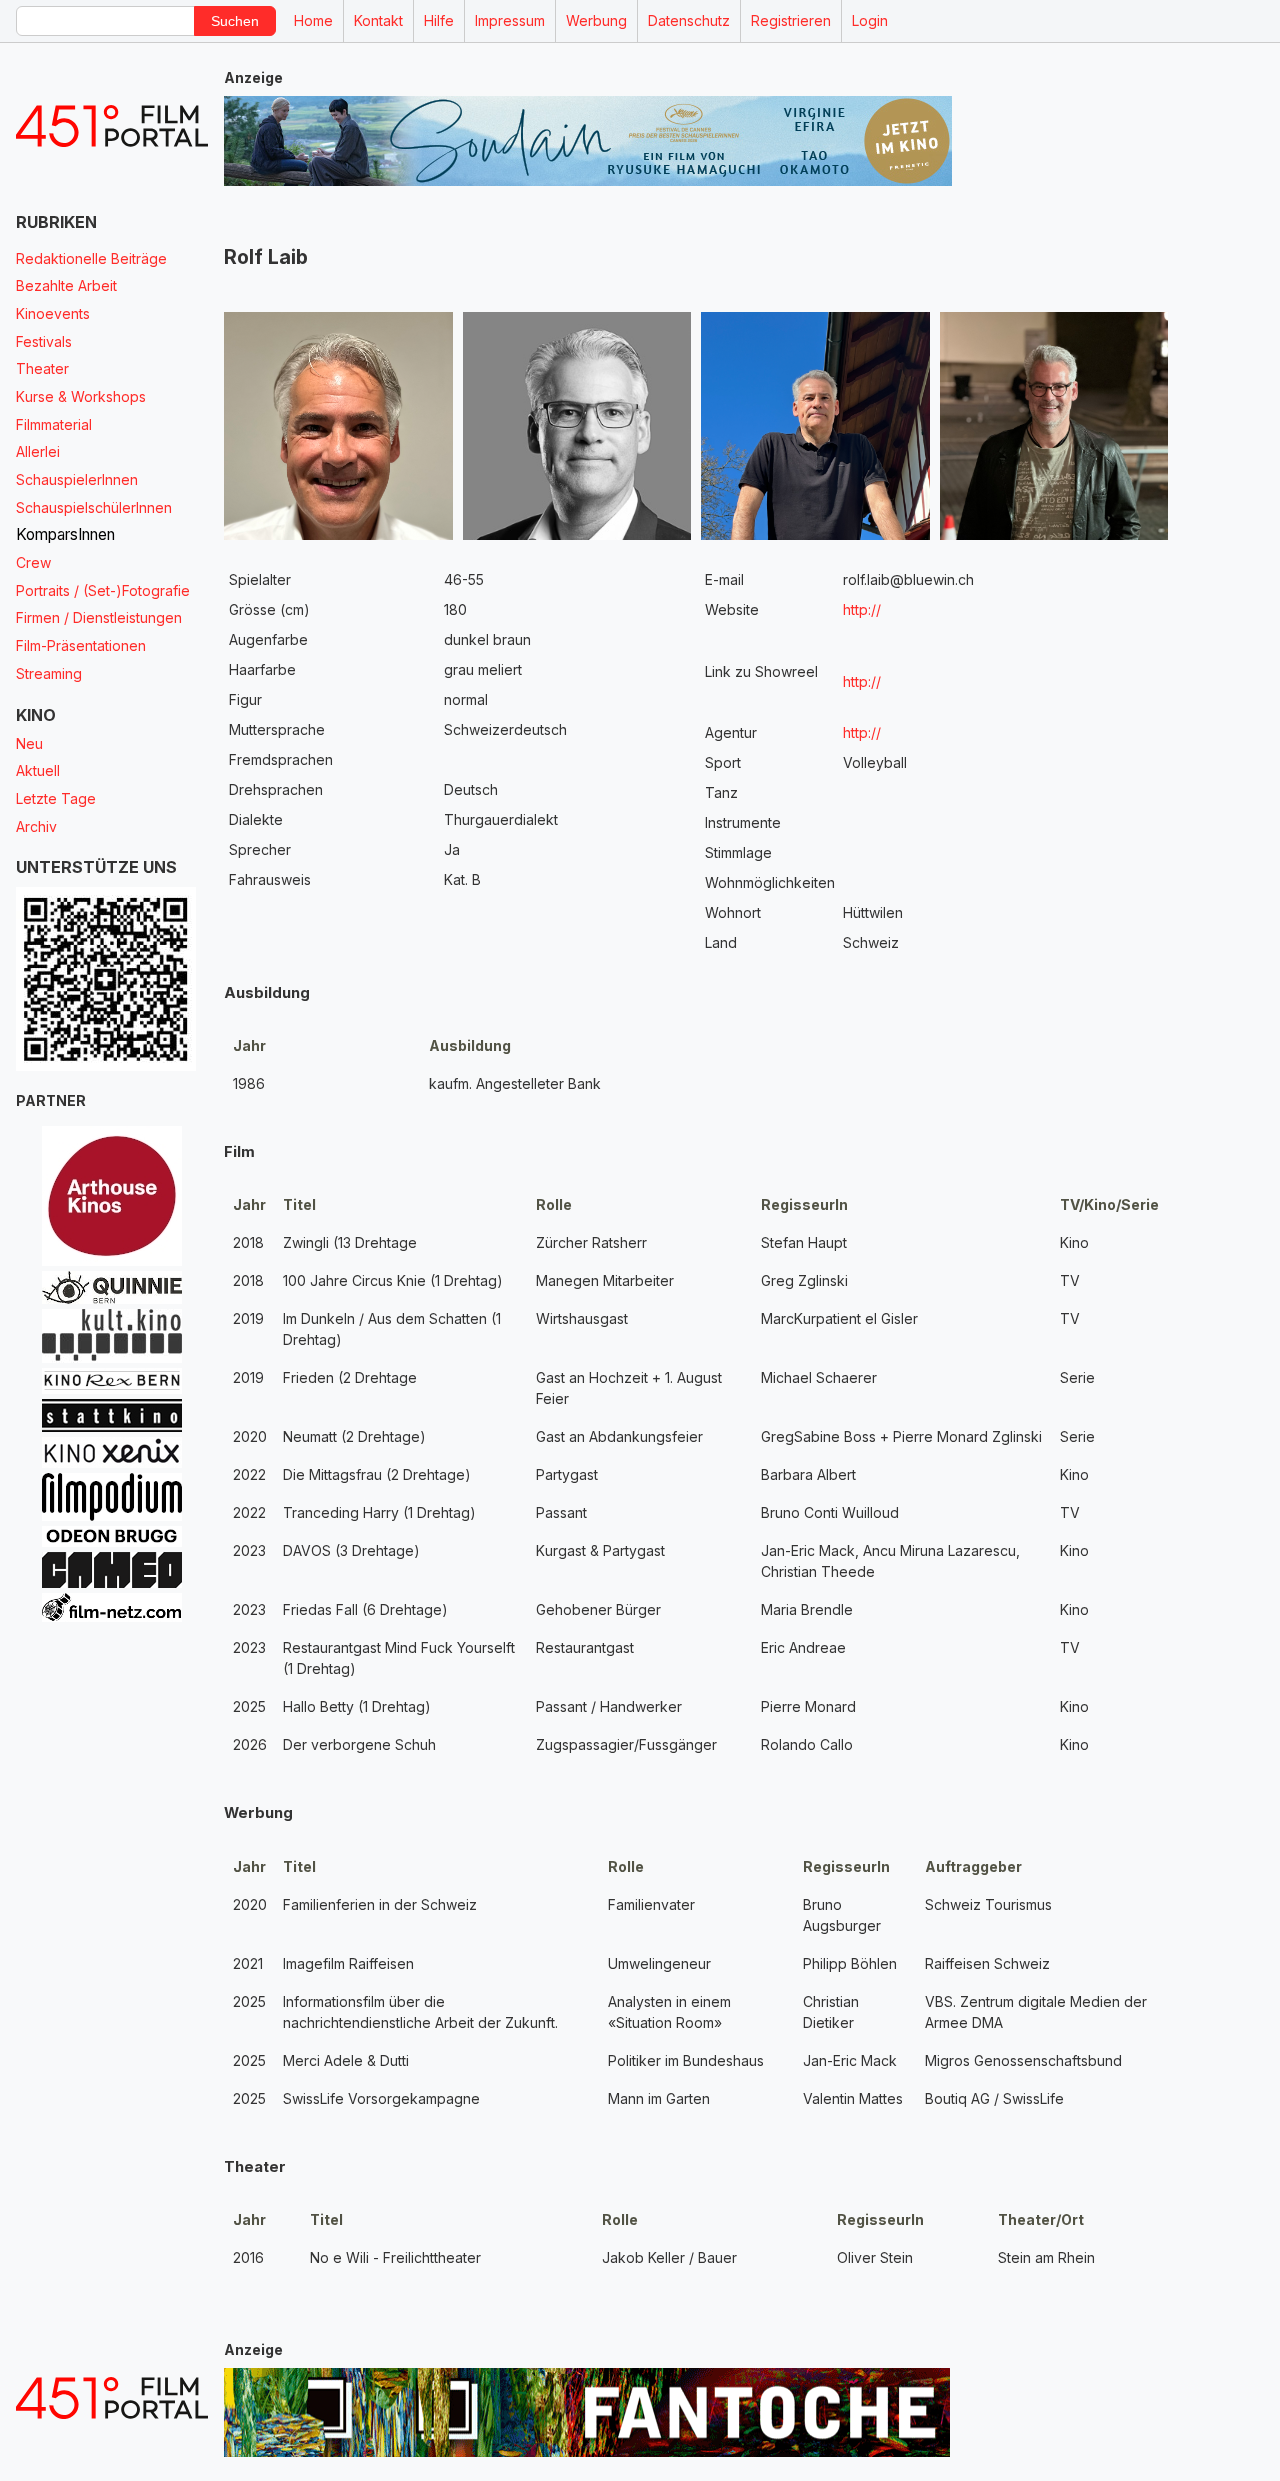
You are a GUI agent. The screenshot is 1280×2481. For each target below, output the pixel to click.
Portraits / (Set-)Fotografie (103, 590)
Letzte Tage (56, 798)
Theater (42, 368)
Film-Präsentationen (81, 645)
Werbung (596, 20)
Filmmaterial (54, 424)
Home (313, 20)
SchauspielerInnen (77, 479)
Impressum (510, 20)
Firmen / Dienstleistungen (99, 617)
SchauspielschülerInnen (94, 507)
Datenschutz (689, 20)
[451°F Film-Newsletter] (112, 126)
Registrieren (791, 20)
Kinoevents (53, 313)
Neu (29, 743)
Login (870, 20)
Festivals (44, 341)
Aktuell (38, 770)
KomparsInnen (65, 534)
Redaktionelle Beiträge (91, 258)
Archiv (36, 826)
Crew (33, 562)
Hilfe (439, 20)
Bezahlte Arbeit (66, 285)
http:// (862, 609)
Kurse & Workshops (81, 396)
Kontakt (378, 20)
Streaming (49, 673)
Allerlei (38, 451)
